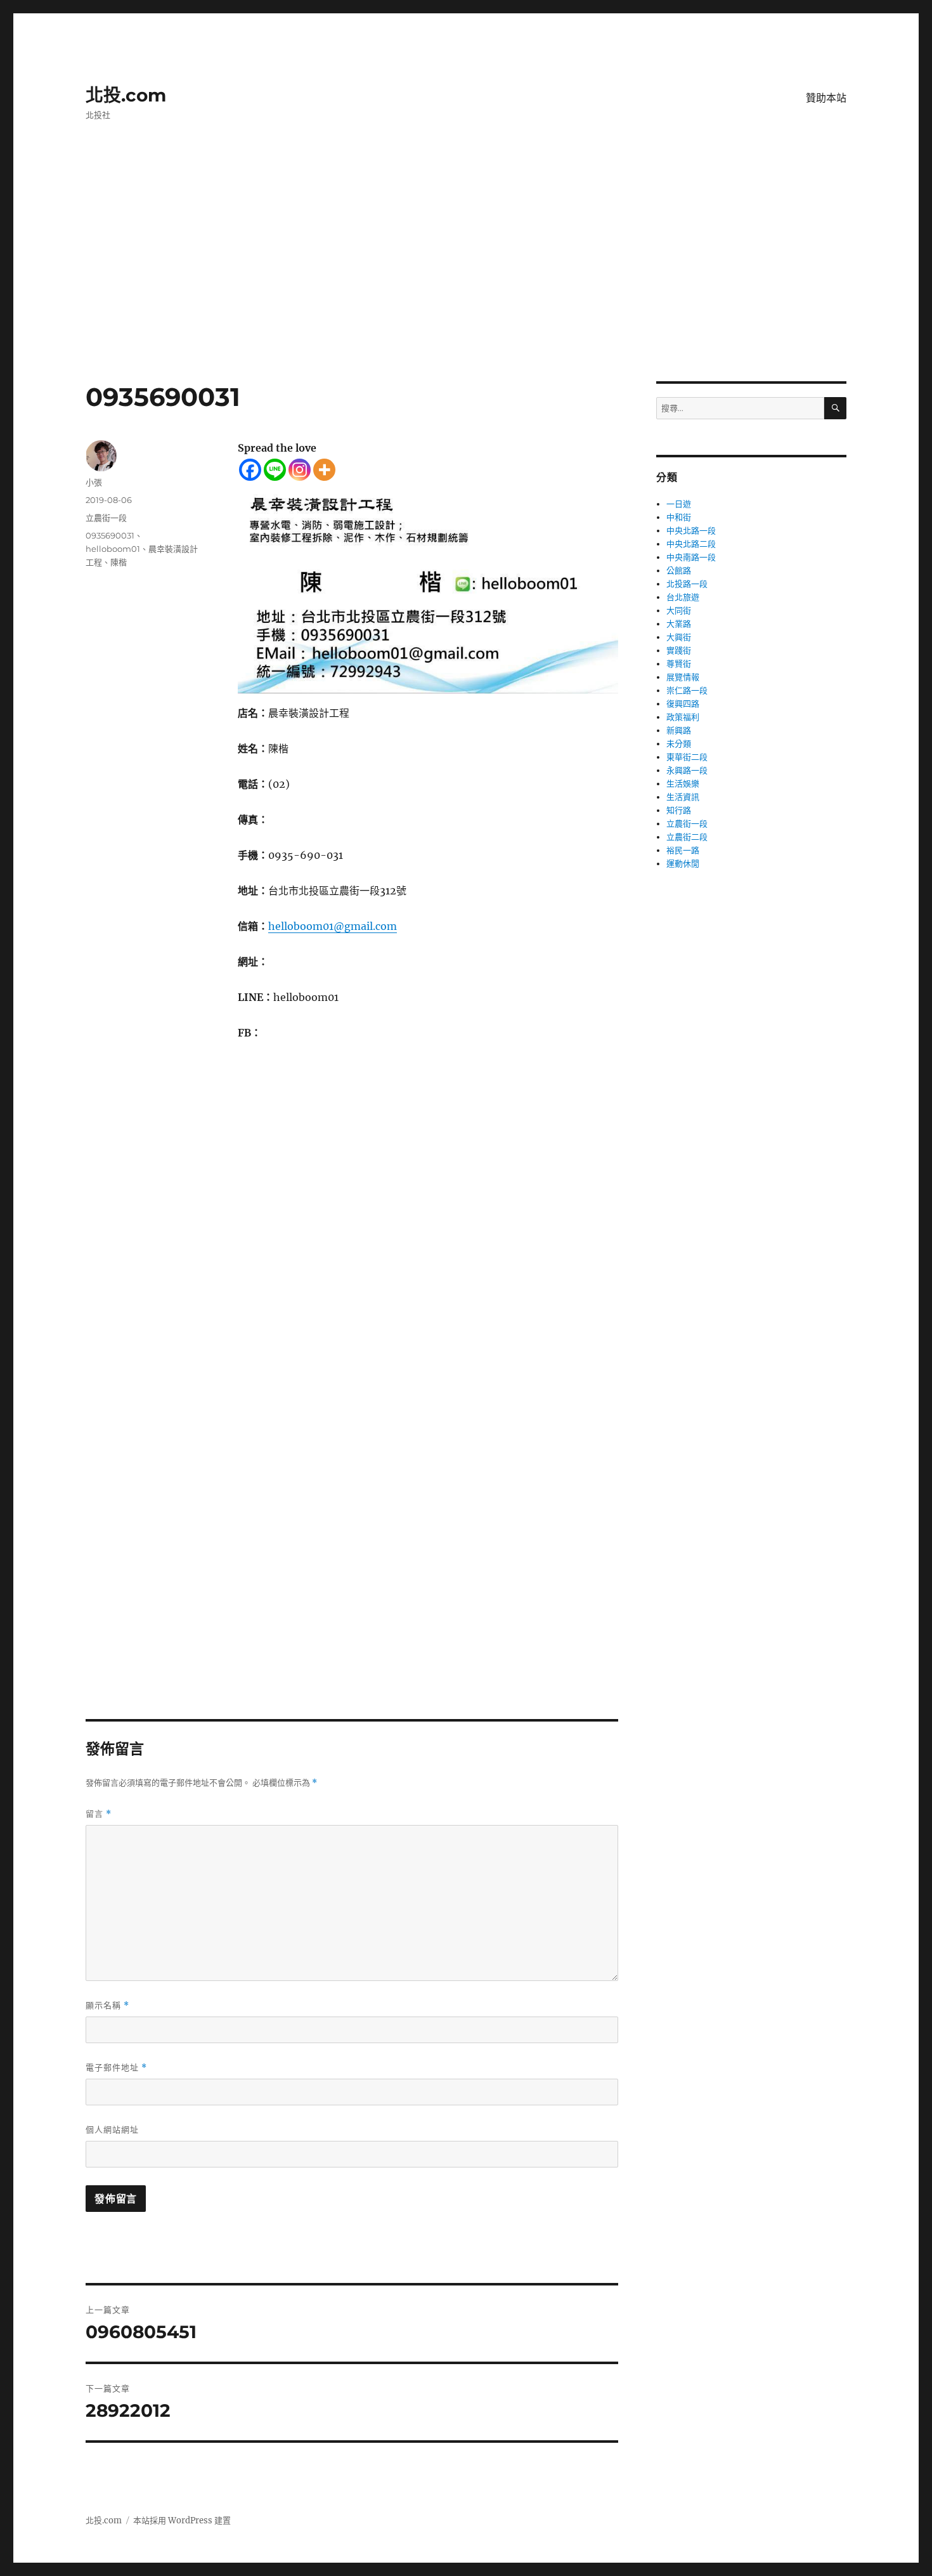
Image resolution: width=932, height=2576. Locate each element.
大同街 (679, 611)
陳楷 (119, 562)
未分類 (679, 744)
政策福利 (683, 717)
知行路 (679, 810)
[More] (324, 470)
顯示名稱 (107, 2005)
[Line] (275, 470)
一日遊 (679, 504)
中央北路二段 (691, 544)
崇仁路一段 (687, 690)
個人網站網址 (112, 2129)
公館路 (679, 571)
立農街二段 (687, 837)
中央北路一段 (691, 531)
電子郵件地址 (116, 2068)
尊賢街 (679, 664)
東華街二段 (687, 757)
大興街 (679, 637)
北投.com (126, 95)
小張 (94, 482)
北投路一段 (687, 584)
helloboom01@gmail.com (333, 926)
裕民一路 (683, 850)
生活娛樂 (683, 784)
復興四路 (683, 704)
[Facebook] (250, 470)
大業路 (679, 624)
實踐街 (679, 651)
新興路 (679, 730)
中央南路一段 (691, 557)
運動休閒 (683, 864)
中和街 (679, 517)
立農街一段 (106, 518)
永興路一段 (687, 770)
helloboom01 (113, 549)
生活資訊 (683, 797)
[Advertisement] (466, 287)
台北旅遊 (683, 597)
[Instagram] (300, 470)
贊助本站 (826, 98)
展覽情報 (683, 677)
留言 (99, 1814)
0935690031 (110, 535)
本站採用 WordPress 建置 (182, 2520)
